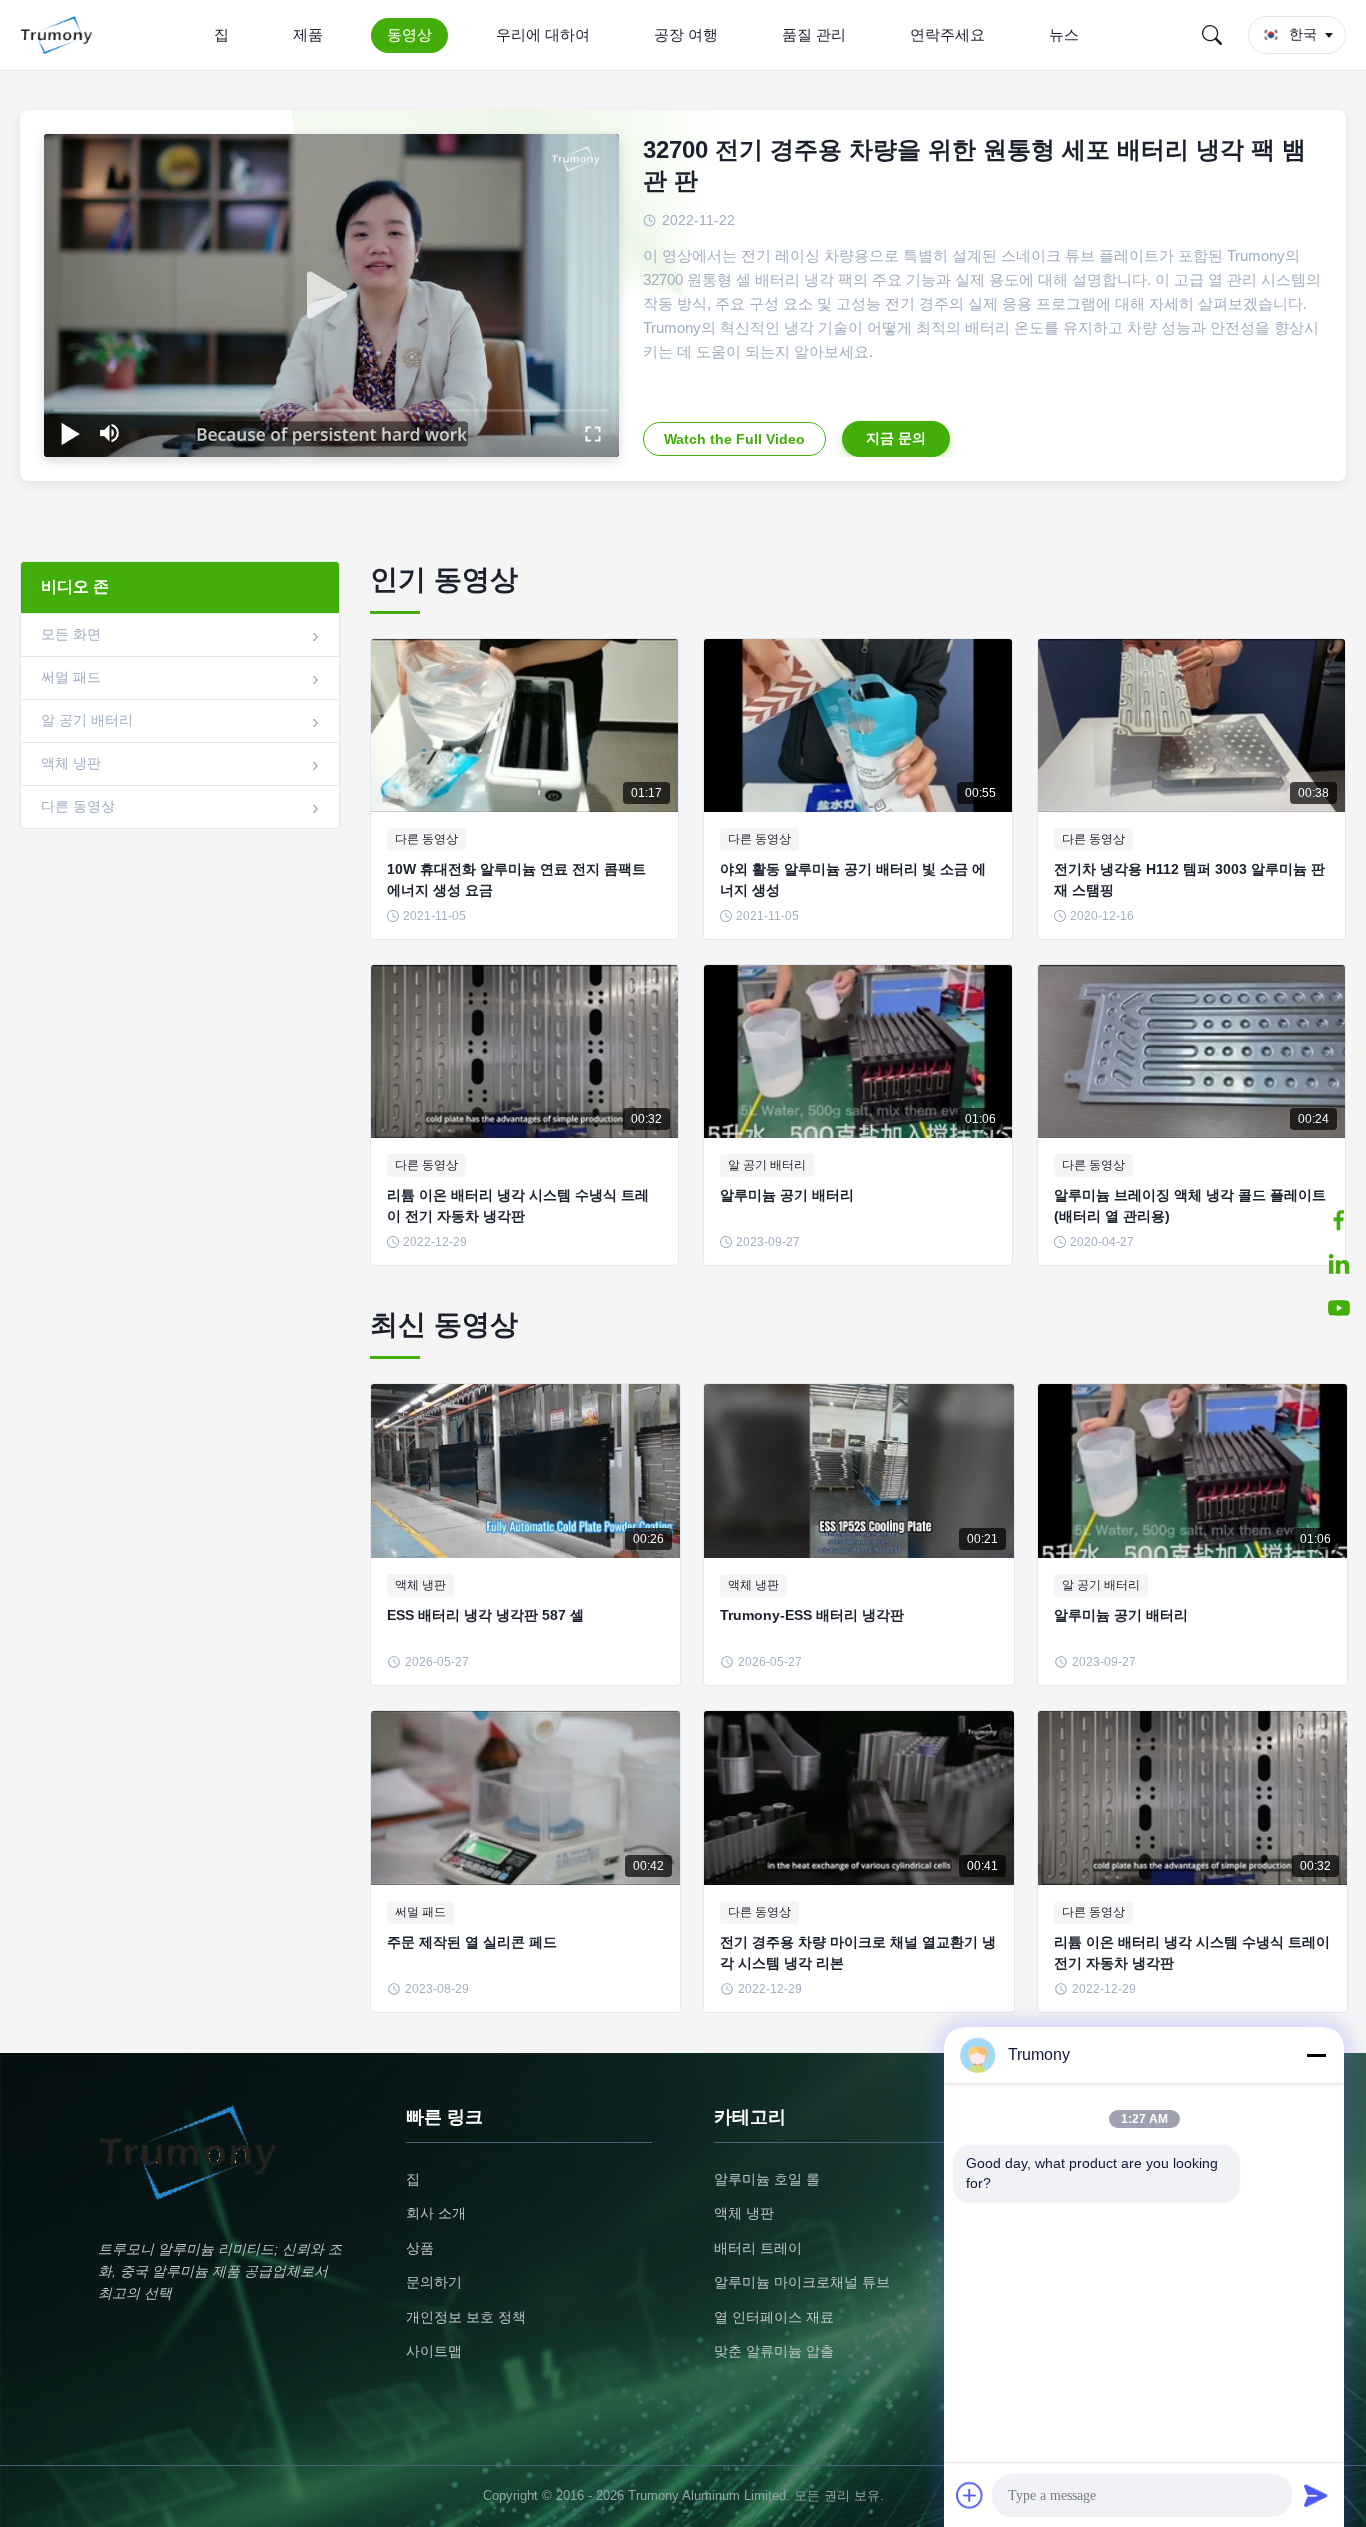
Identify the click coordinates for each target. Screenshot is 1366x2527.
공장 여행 (686, 34)
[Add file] (970, 2495)
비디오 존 (75, 586)
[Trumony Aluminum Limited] (60, 35)
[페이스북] (1339, 1220)
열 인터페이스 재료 (774, 2317)
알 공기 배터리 (87, 720)
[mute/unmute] (110, 433)
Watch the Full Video (734, 439)
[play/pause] (70, 433)
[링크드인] (1339, 1264)
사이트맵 (434, 2351)
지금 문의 (896, 438)
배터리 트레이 (758, 2248)
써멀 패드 (71, 677)
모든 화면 (71, 634)
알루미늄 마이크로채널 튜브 (802, 2282)
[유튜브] (1339, 1308)
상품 (420, 2248)
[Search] (1212, 35)
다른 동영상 (78, 806)
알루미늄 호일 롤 (767, 2179)
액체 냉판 (71, 763)
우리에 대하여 (543, 34)
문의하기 (434, 2282)
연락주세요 (947, 34)
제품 (308, 34)
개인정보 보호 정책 (466, 2317)
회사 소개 (436, 2213)
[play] (332, 296)
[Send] (1316, 2495)
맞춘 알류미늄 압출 (774, 2351)
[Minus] (1316, 2055)
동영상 (409, 34)
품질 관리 (814, 34)
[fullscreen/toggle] (593, 433)
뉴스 (1064, 34)
